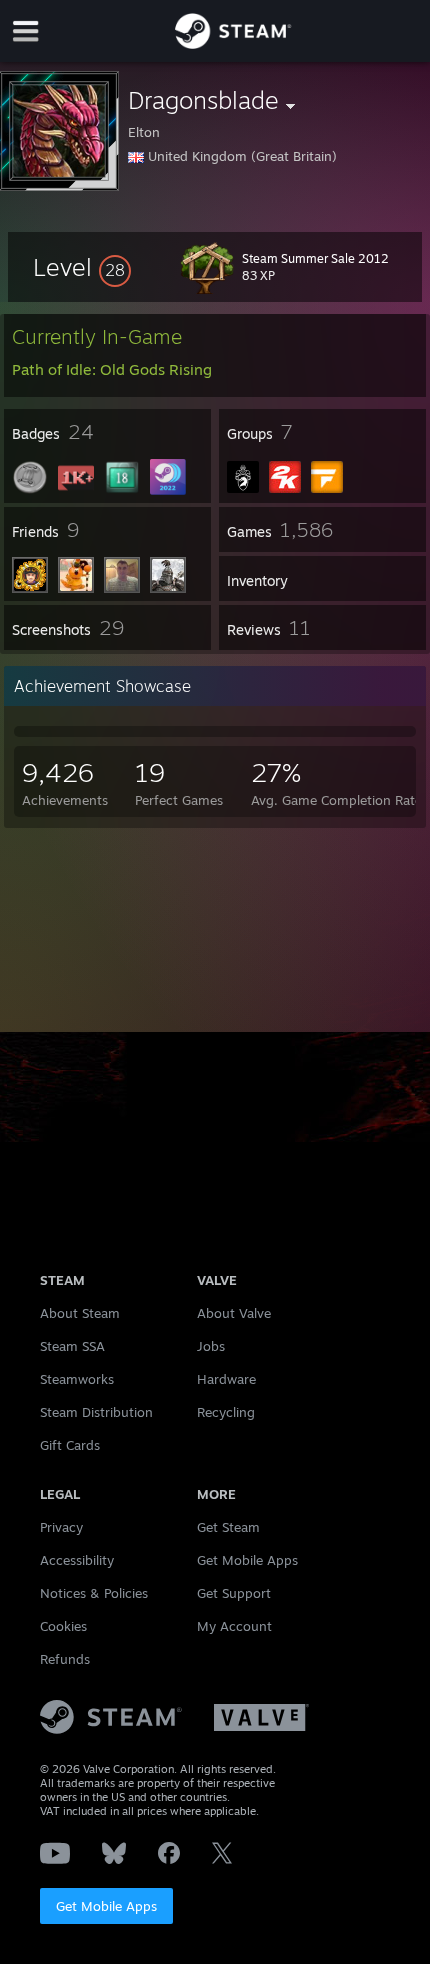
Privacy (61, 1527)
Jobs (211, 1346)
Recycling (226, 1412)
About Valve (234, 1313)
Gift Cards (70, 1445)
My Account (234, 1626)
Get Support (234, 1593)
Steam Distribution (96, 1412)
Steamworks (77, 1379)
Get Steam (228, 1527)
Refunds (65, 1659)
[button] (82, 267)
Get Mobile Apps (106, 1906)
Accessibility (77, 1560)
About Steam (80, 1313)
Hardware (226, 1379)
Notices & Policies (94, 1593)
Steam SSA (72, 1346)
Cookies (63, 1626)
